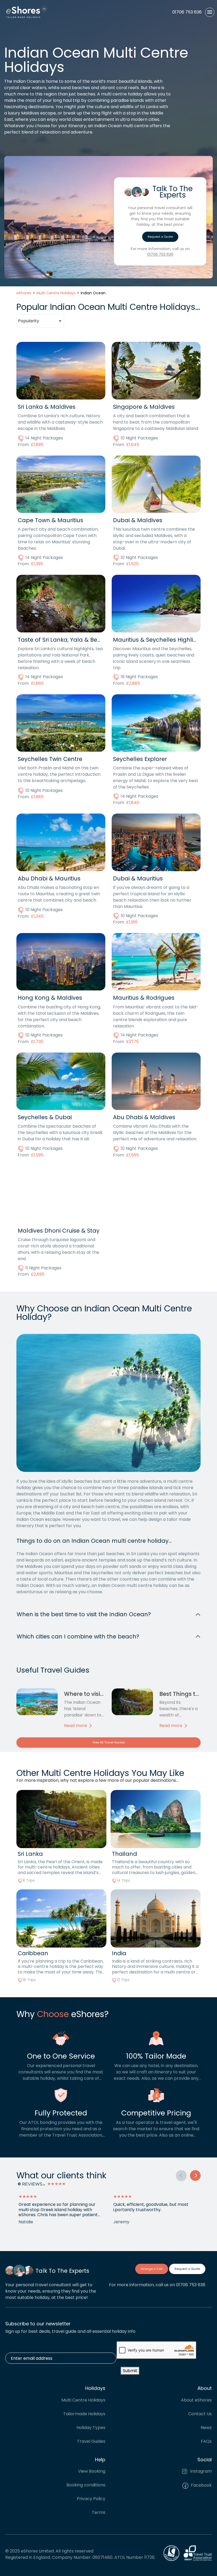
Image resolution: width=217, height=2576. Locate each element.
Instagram (200, 2471)
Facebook (201, 2485)
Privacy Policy (91, 2499)
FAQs (206, 2441)
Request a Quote (160, 237)
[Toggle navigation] (210, 12)
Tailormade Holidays (84, 2414)
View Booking (92, 2471)
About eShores (196, 2400)
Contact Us (200, 2414)
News (206, 2428)
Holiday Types (91, 2428)
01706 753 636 (160, 254)
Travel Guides (91, 2441)
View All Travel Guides (109, 1742)
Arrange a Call (152, 2269)
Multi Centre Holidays (83, 2400)
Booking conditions (86, 2485)
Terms (99, 2512)
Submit (130, 2371)
